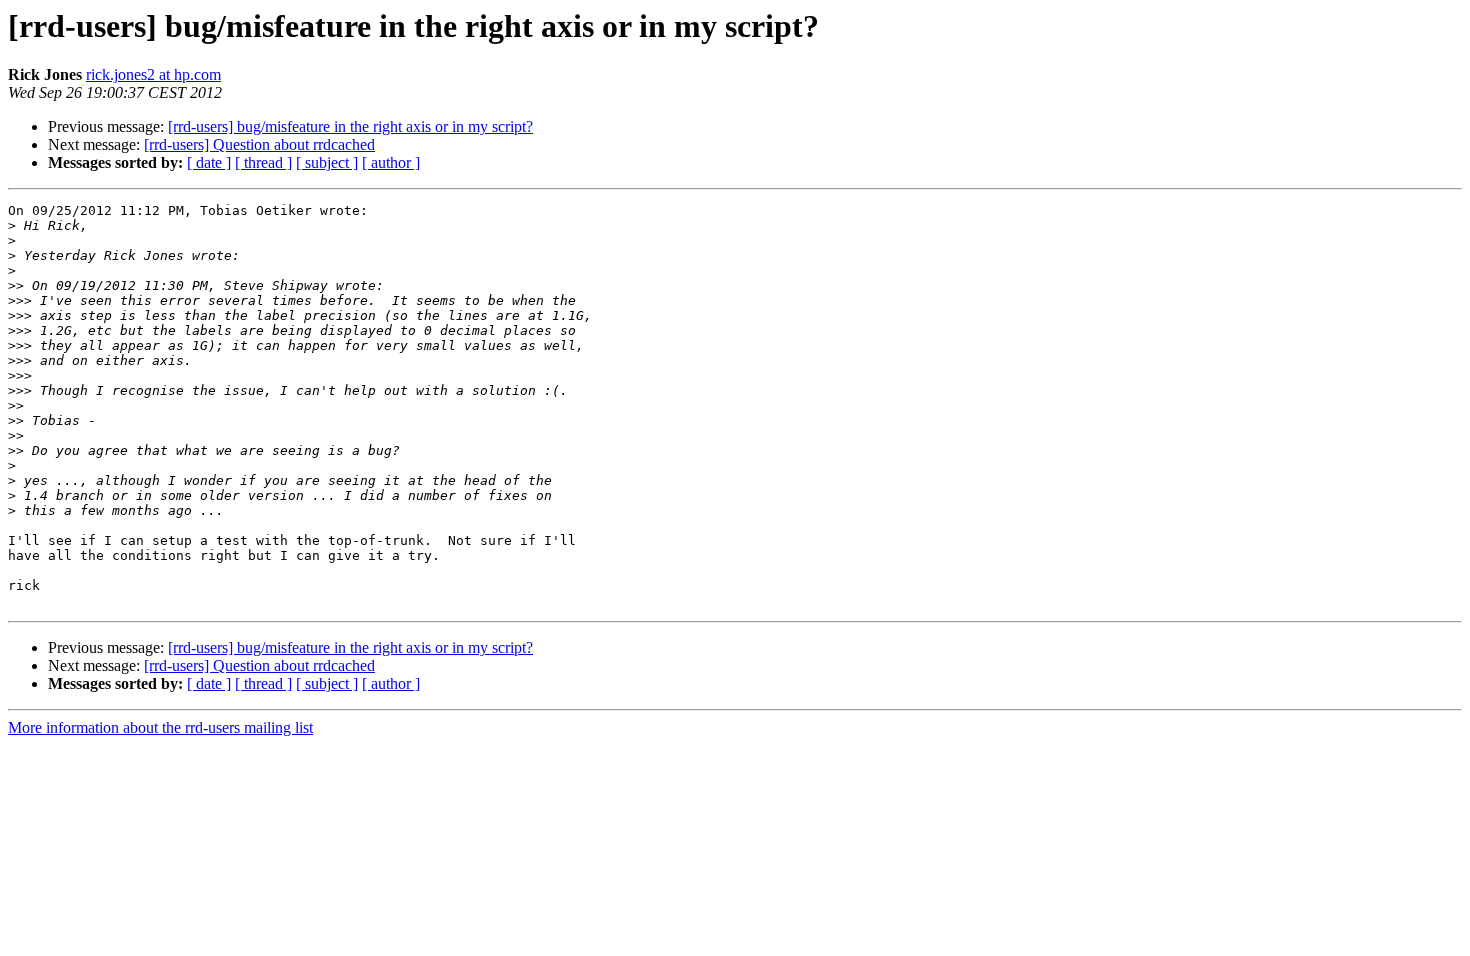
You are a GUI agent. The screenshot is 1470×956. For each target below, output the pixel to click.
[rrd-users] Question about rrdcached (259, 144)
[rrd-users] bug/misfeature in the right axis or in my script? (350, 126)
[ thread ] (263, 162)
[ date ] (209, 162)
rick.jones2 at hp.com (153, 74)
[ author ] (391, 162)
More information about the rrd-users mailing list (160, 727)
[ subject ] (327, 162)
